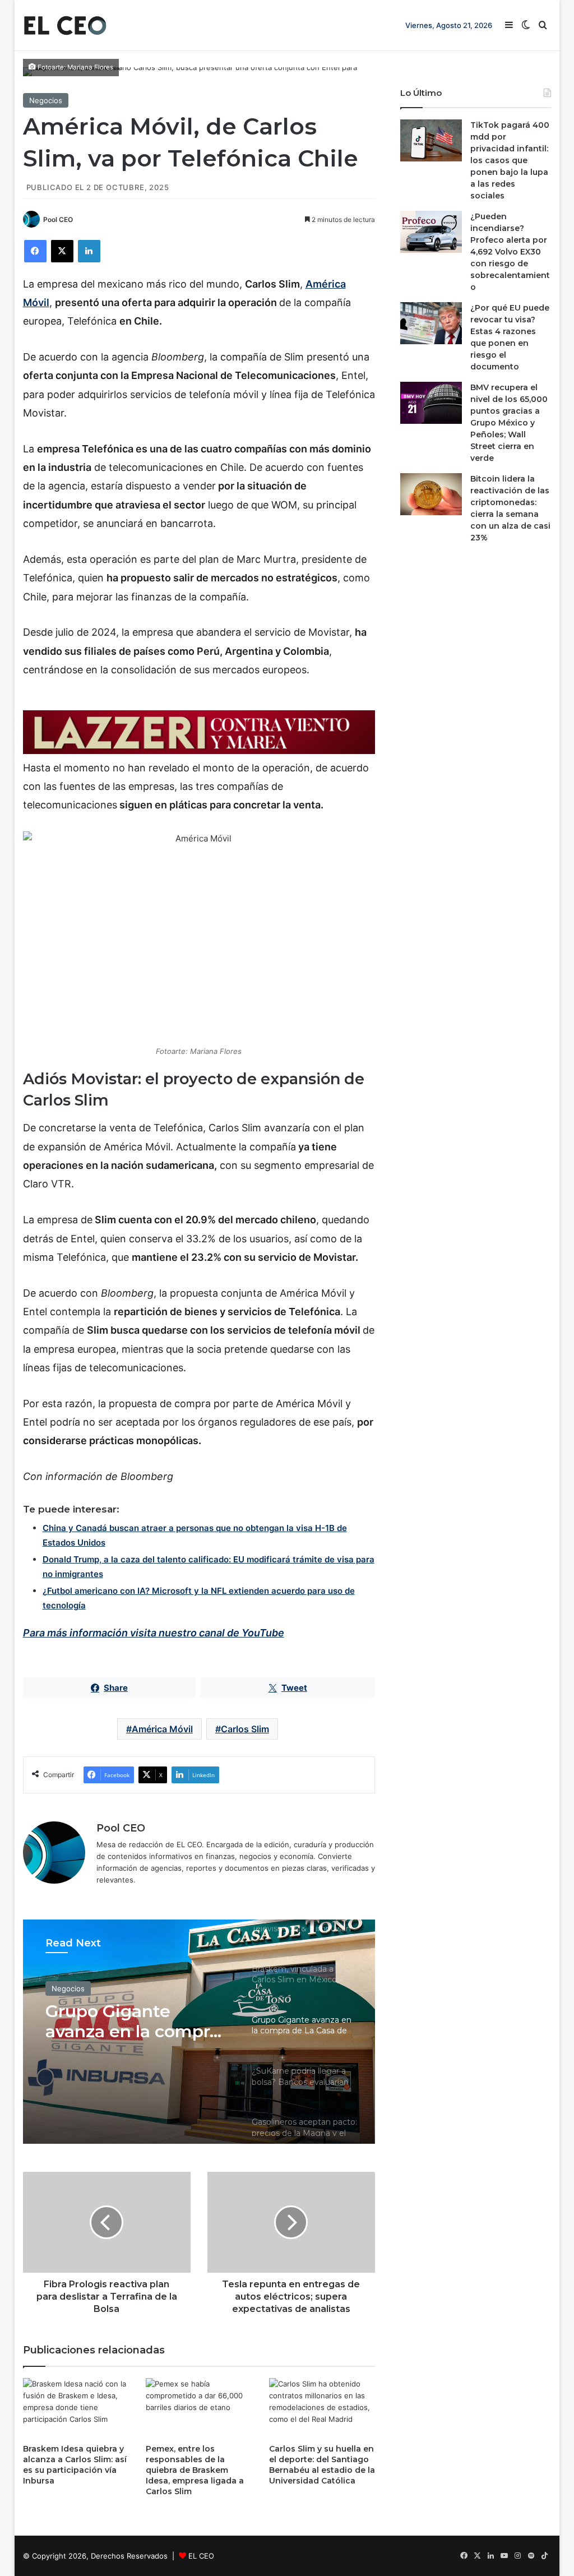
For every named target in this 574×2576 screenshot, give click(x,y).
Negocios (46, 100)
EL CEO (201, 2556)
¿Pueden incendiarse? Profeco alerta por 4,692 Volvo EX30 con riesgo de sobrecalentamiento (510, 252)
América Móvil (162, 1729)
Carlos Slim (245, 1729)
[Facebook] (35, 251)
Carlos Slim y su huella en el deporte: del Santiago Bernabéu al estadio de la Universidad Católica (322, 2465)
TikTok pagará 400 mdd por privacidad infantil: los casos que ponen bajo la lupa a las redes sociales (510, 160)
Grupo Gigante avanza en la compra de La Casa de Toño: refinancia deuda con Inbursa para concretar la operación (136, 2022)
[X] (62, 251)
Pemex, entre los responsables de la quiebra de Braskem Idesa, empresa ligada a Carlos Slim (195, 2470)
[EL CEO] (65, 25)
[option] (199, 2032)
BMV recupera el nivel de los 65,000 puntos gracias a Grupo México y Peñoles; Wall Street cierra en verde (509, 423)
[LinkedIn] (89, 251)
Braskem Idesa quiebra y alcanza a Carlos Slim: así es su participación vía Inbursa (75, 2465)
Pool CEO (58, 219)
